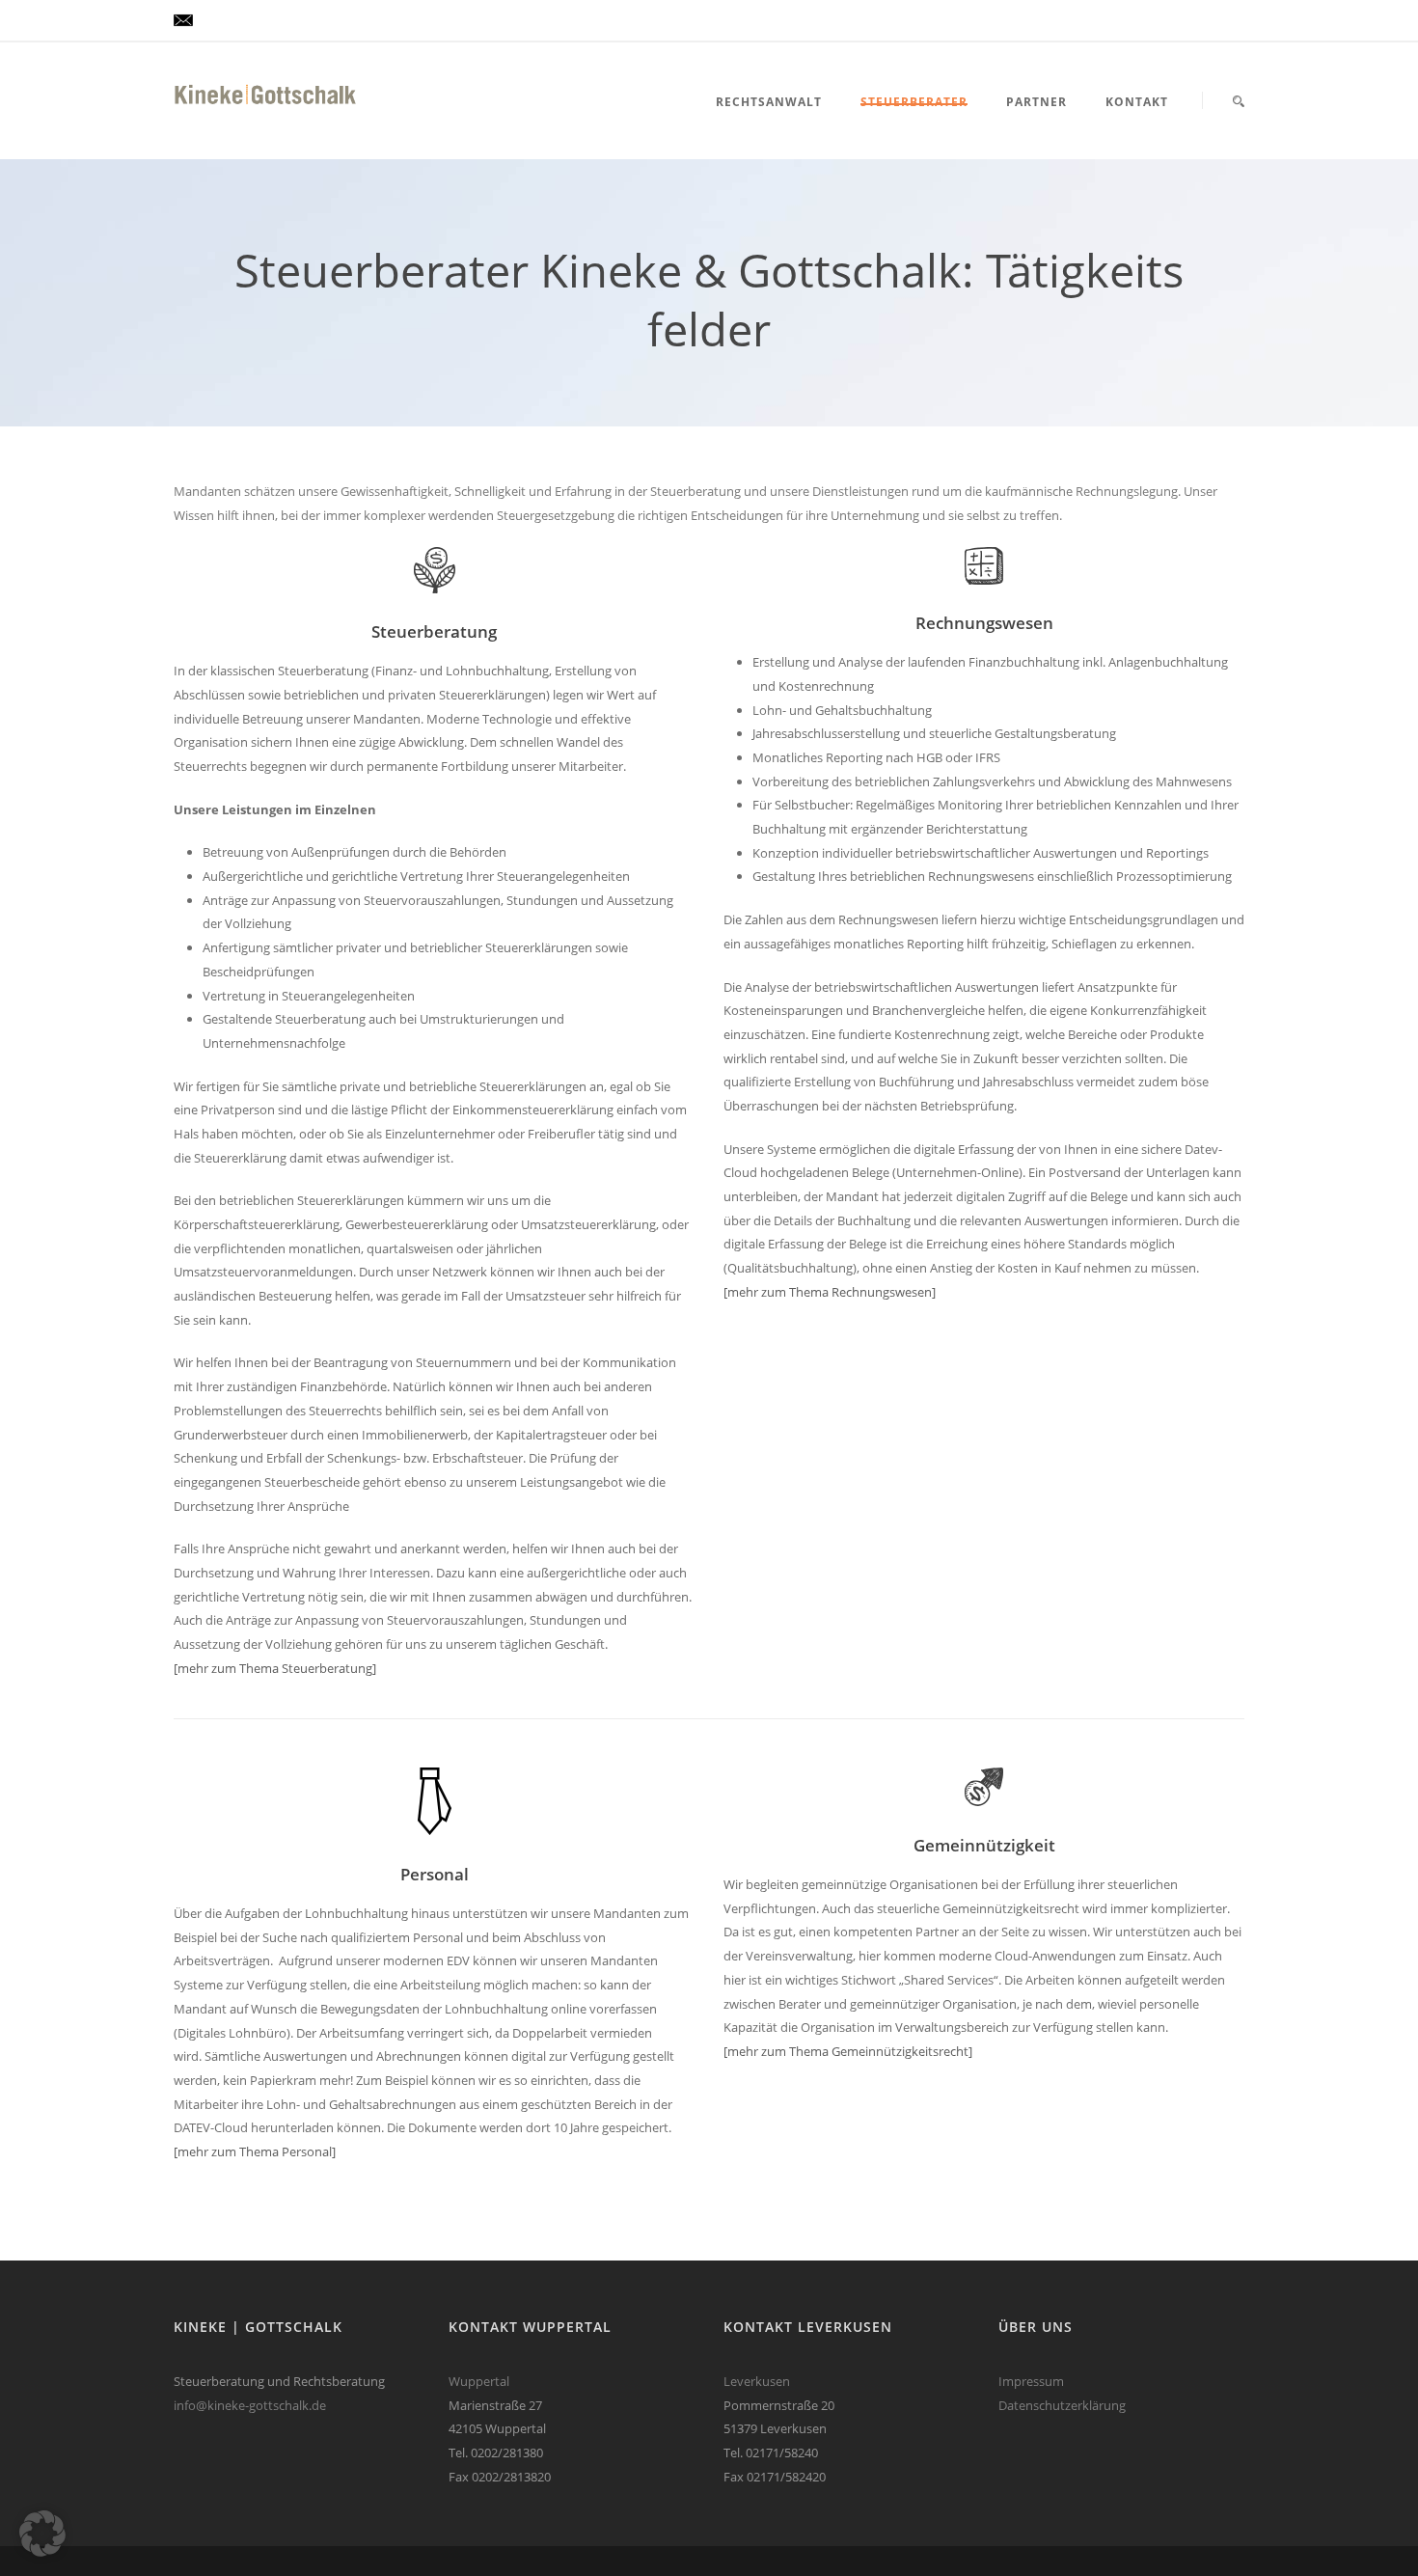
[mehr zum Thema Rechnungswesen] (830, 1292)
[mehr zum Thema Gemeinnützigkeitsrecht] (848, 2051)
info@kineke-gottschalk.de (250, 2405)
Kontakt (1137, 102)
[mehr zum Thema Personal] (255, 2151)
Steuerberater (914, 102)
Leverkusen (757, 2381)
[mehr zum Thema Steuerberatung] (275, 1668)
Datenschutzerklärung (1062, 2405)
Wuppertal (479, 2381)
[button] (42, 2534)
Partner (1036, 102)
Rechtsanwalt (769, 102)
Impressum (1031, 2381)
